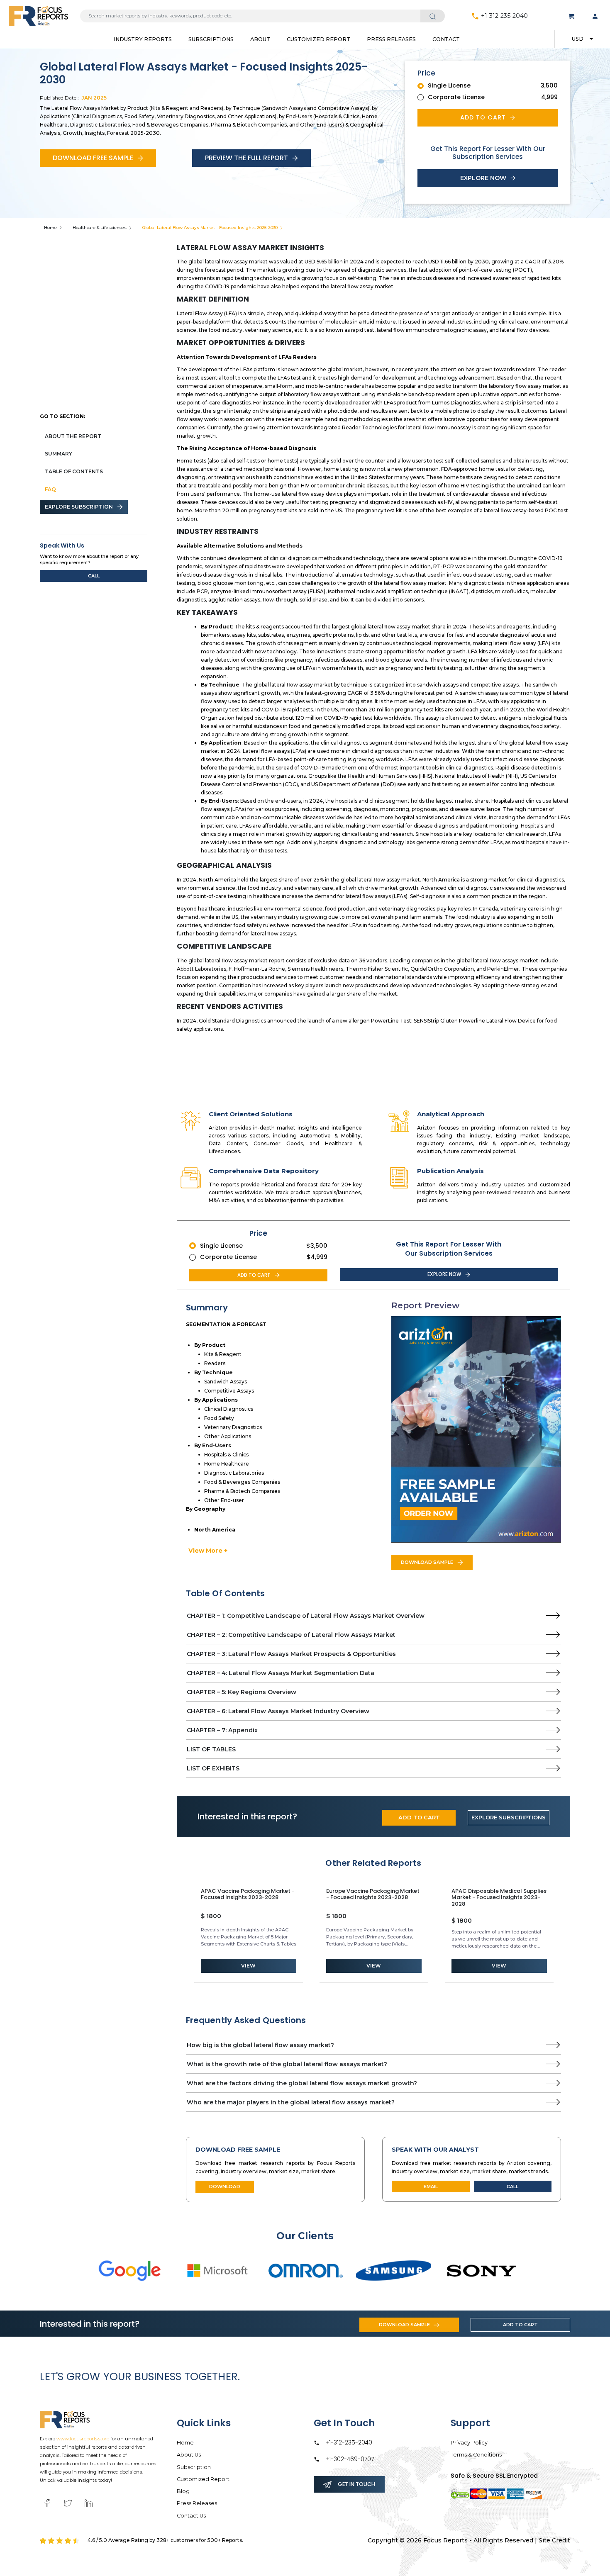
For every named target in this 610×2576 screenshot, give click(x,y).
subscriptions (211, 39)
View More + (208, 1551)
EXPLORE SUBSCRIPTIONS (509, 1817)
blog (183, 2491)
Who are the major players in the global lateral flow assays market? (291, 2102)
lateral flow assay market (236, 262)
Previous (180, 1933)
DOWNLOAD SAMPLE (427, 1562)
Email (431, 2186)
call (94, 576)
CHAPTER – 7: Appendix (222, 1730)
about (260, 39)
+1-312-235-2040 (504, 16)
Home (50, 228)
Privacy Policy (469, 2443)
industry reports (143, 39)
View (248, 1966)
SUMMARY (59, 454)
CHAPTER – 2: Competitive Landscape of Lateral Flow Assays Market (291, 1635)
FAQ (50, 489)
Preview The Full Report (246, 158)
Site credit (554, 2540)
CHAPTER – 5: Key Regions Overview (242, 1692)
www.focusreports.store (83, 2439)
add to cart (483, 117)
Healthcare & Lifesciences (100, 228)
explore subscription (79, 507)
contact (446, 39)
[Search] (433, 16)
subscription (194, 2467)
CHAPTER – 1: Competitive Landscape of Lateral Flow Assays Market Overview (306, 1616)
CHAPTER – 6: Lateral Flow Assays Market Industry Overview (278, 1711)
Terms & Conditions (476, 2455)
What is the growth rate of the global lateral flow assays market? (287, 2064)
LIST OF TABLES (211, 1749)
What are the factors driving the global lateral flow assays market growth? (302, 2083)
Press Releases (391, 39)
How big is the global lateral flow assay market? (260, 2045)
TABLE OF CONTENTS (74, 471)
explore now (483, 178)
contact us (191, 2516)
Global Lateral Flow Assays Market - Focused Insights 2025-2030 (210, 228)
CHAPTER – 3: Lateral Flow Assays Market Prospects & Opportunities (291, 1654)
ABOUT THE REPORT (73, 436)
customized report (318, 39)
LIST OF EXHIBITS (213, 1768)
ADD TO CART (419, 1817)
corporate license (456, 97)
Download (225, 2186)
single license (449, 85)
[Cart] (572, 16)
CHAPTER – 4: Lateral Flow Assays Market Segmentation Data (281, 1673)
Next (567, 1933)
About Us (189, 2455)
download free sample (93, 158)
